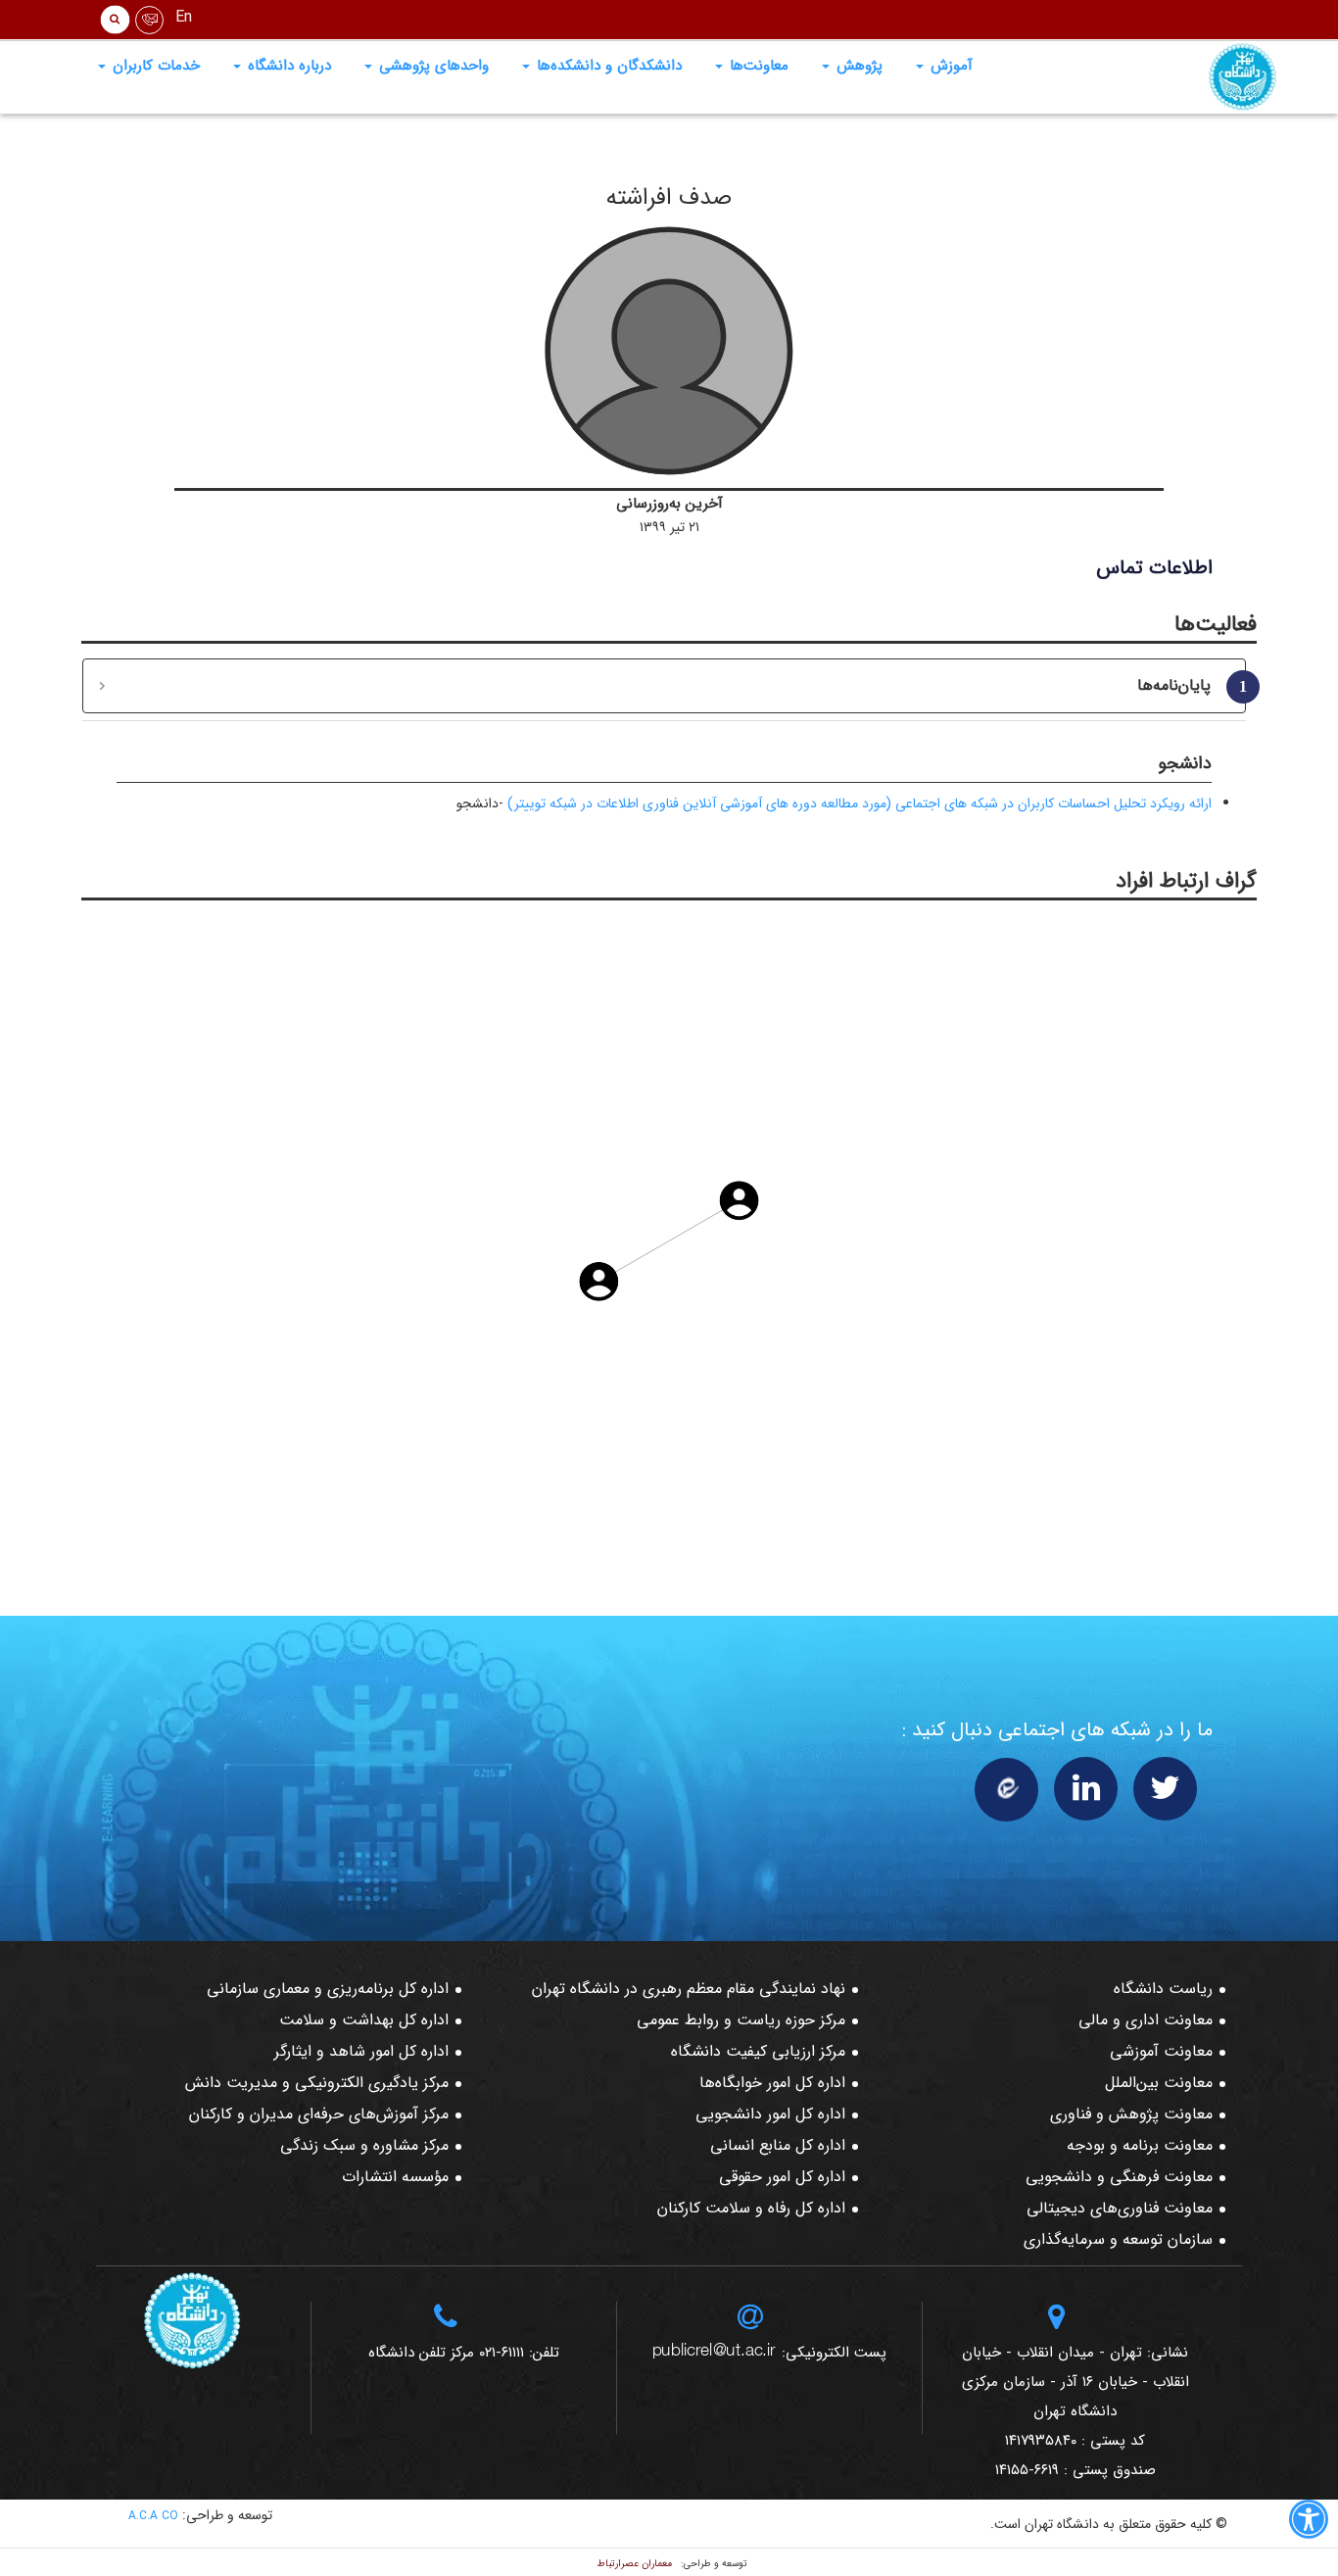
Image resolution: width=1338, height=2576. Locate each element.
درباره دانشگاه (287, 66)
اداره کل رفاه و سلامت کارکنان (751, 2208)
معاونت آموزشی (1161, 2051)
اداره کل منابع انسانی (778, 2145)
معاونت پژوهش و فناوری (1131, 2114)
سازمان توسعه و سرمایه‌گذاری (1118, 2239)
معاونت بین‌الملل (1159, 2083)
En (184, 17)
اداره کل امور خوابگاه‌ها (772, 2083)
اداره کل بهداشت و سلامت (364, 2020)
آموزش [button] (949, 66)
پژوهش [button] (857, 66)
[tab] (664, 686)
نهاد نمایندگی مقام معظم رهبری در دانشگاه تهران (689, 1989)
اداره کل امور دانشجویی (770, 2114)
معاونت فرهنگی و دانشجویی (1119, 2177)
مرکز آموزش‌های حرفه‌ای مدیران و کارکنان (319, 2114)
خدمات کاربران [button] (154, 66)
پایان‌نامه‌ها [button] (1184, 685)
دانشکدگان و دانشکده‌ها (607, 66)
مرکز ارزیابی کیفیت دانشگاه (758, 2051)
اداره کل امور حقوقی (782, 2177)
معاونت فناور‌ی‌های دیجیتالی (1120, 2208)
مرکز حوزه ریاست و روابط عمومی (741, 2020)
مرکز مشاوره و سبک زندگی (364, 2145)
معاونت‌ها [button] (757, 66)
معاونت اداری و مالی (1146, 2020)
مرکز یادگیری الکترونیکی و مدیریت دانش (317, 2083)
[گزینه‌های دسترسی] (1309, 2523)
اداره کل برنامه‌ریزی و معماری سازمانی (328, 1989)
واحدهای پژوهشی (431, 66)
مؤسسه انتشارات (395, 2177)
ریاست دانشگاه (1163, 1989)
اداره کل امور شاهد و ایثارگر (361, 2051)
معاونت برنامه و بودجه (1140, 2145)
